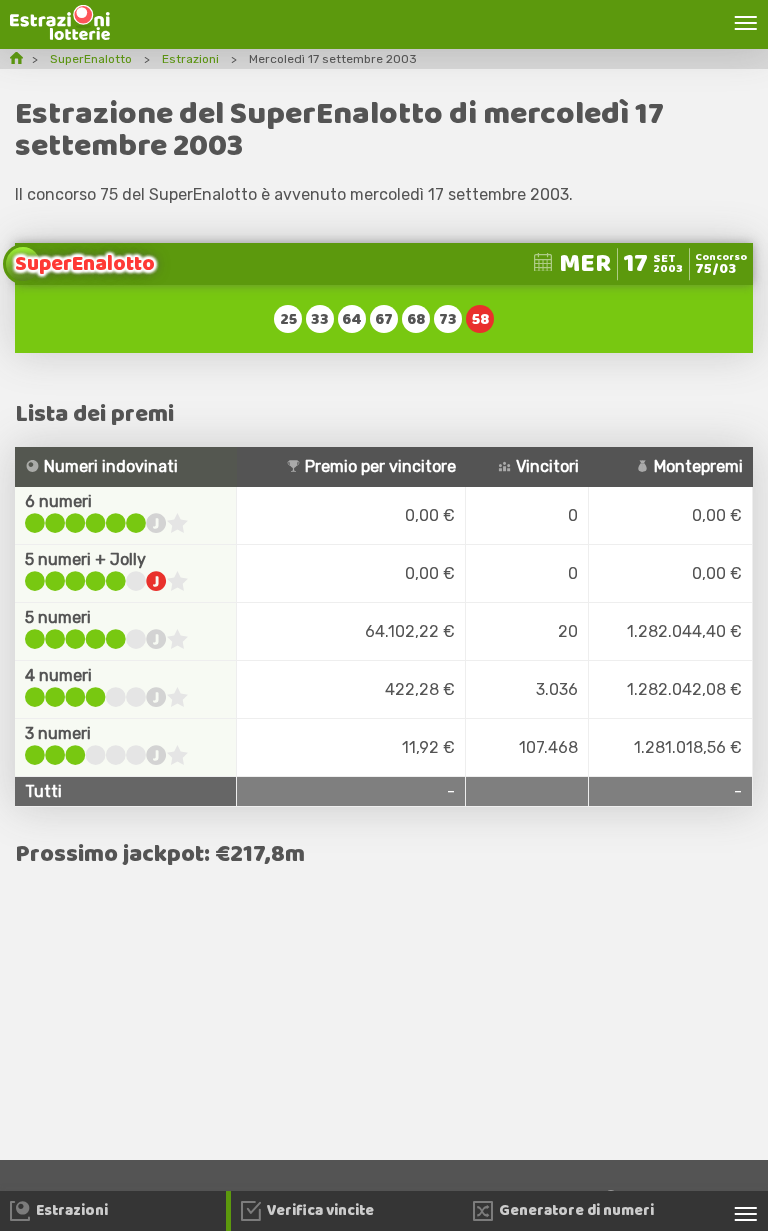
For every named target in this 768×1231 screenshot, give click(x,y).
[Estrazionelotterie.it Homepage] (60, 34)
